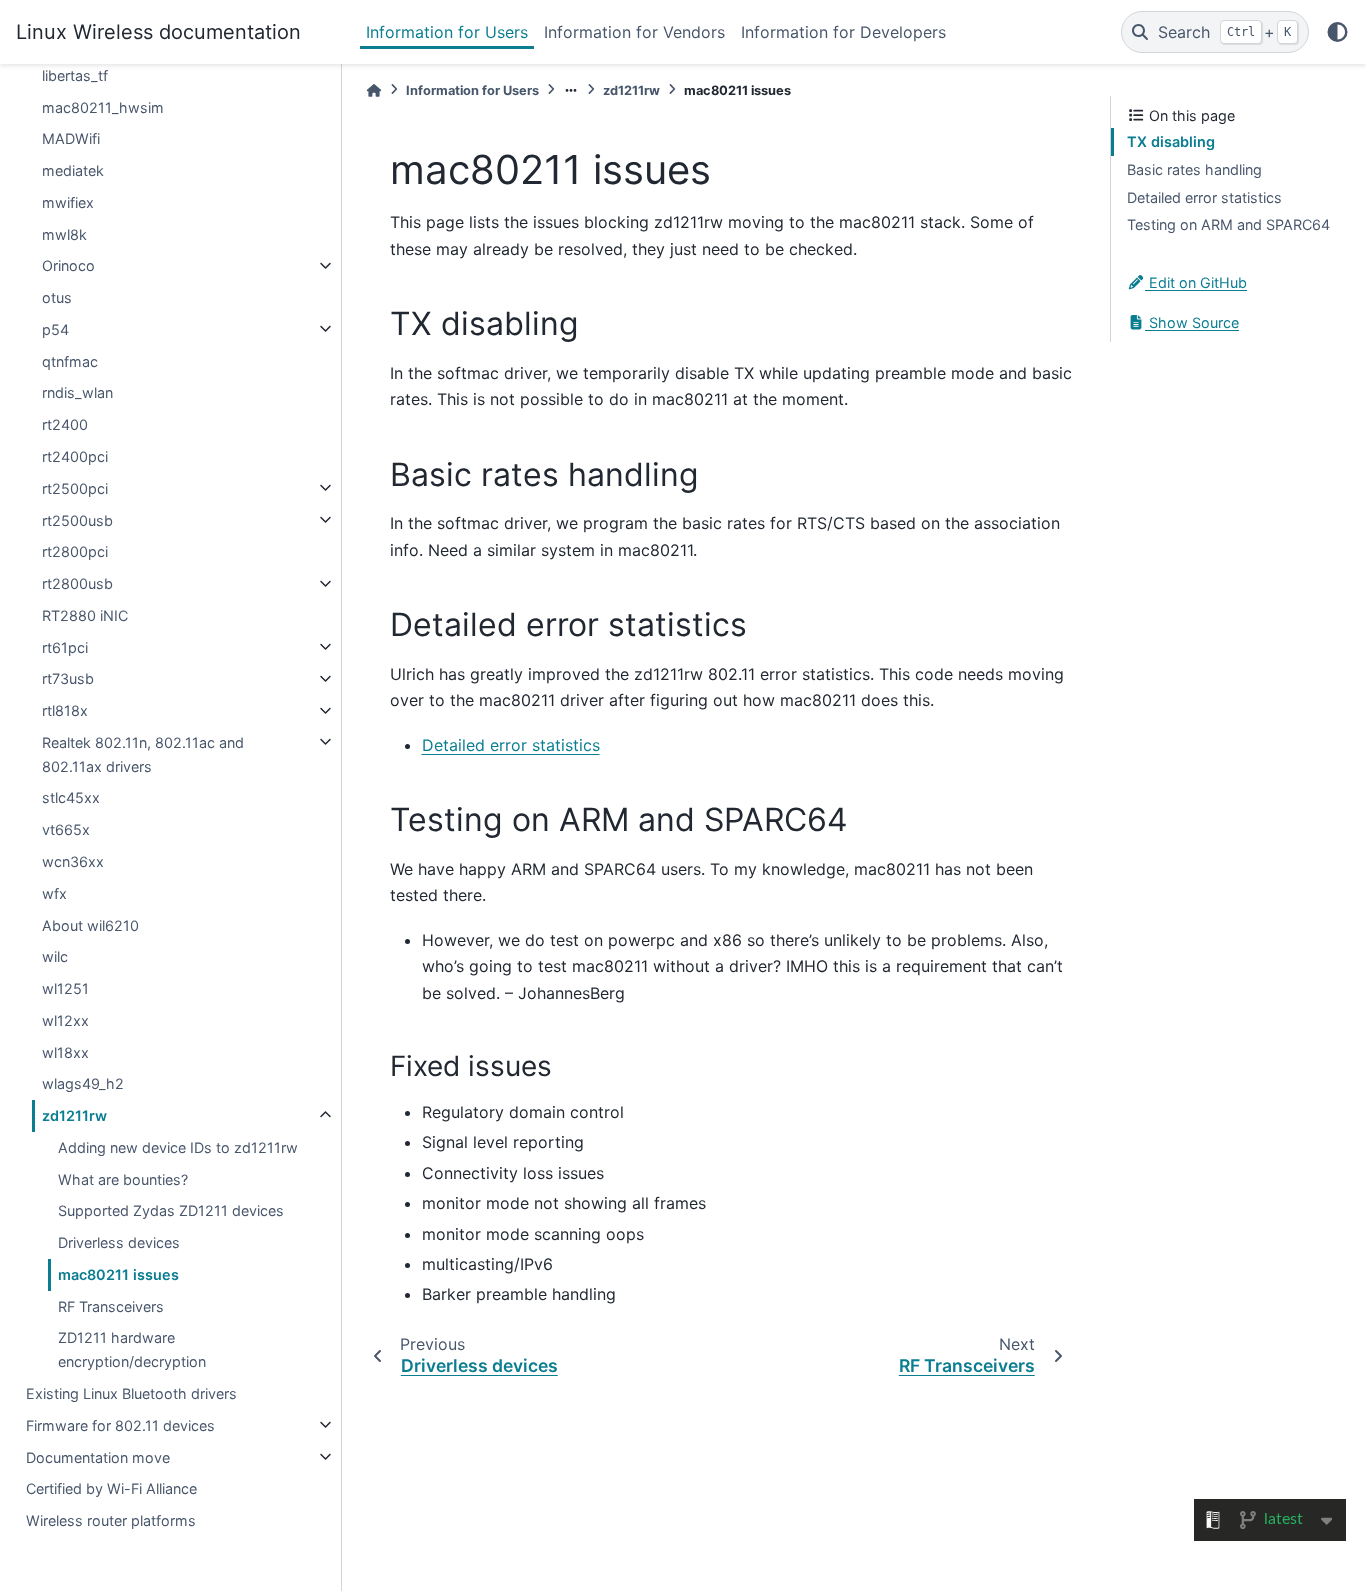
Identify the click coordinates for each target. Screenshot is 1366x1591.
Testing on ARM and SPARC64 (1228, 224)
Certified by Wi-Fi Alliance (111, 1488)
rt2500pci (75, 487)
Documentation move (98, 1456)
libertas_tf (75, 74)
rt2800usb (77, 583)
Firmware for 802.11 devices (120, 1424)
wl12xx (65, 1019)
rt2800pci (75, 551)
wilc (55, 956)
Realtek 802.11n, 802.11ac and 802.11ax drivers (143, 753)
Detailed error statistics (511, 745)
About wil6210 (90, 924)
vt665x (66, 829)
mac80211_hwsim (103, 106)
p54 (55, 328)
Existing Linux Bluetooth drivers (131, 1393)
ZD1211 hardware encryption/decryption (132, 1349)
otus (57, 297)
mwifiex (68, 201)
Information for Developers (843, 32)
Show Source (1192, 322)
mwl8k (64, 233)
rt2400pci (75, 456)
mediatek (73, 170)
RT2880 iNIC (85, 614)
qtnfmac (70, 360)
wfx (54, 892)
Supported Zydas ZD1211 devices (171, 1210)
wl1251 (65, 988)
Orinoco (68, 265)
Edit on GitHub (1196, 282)
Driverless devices (119, 1242)
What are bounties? (123, 1178)
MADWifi (71, 138)
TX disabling (1171, 141)
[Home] (374, 90)
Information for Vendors (634, 32)
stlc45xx (71, 797)
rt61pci (65, 646)
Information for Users (447, 32)
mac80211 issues (118, 1273)
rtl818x (65, 710)
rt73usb (68, 678)
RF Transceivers (111, 1305)
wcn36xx (73, 861)
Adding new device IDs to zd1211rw (178, 1146)
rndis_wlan (77, 392)
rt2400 (65, 424)
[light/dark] (1337, 32)
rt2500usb (77, 519)
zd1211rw (74, 1115)
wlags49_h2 (83, 1083)
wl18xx (65, 1051)
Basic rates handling (1194, 169)
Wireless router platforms (111, 1520)
